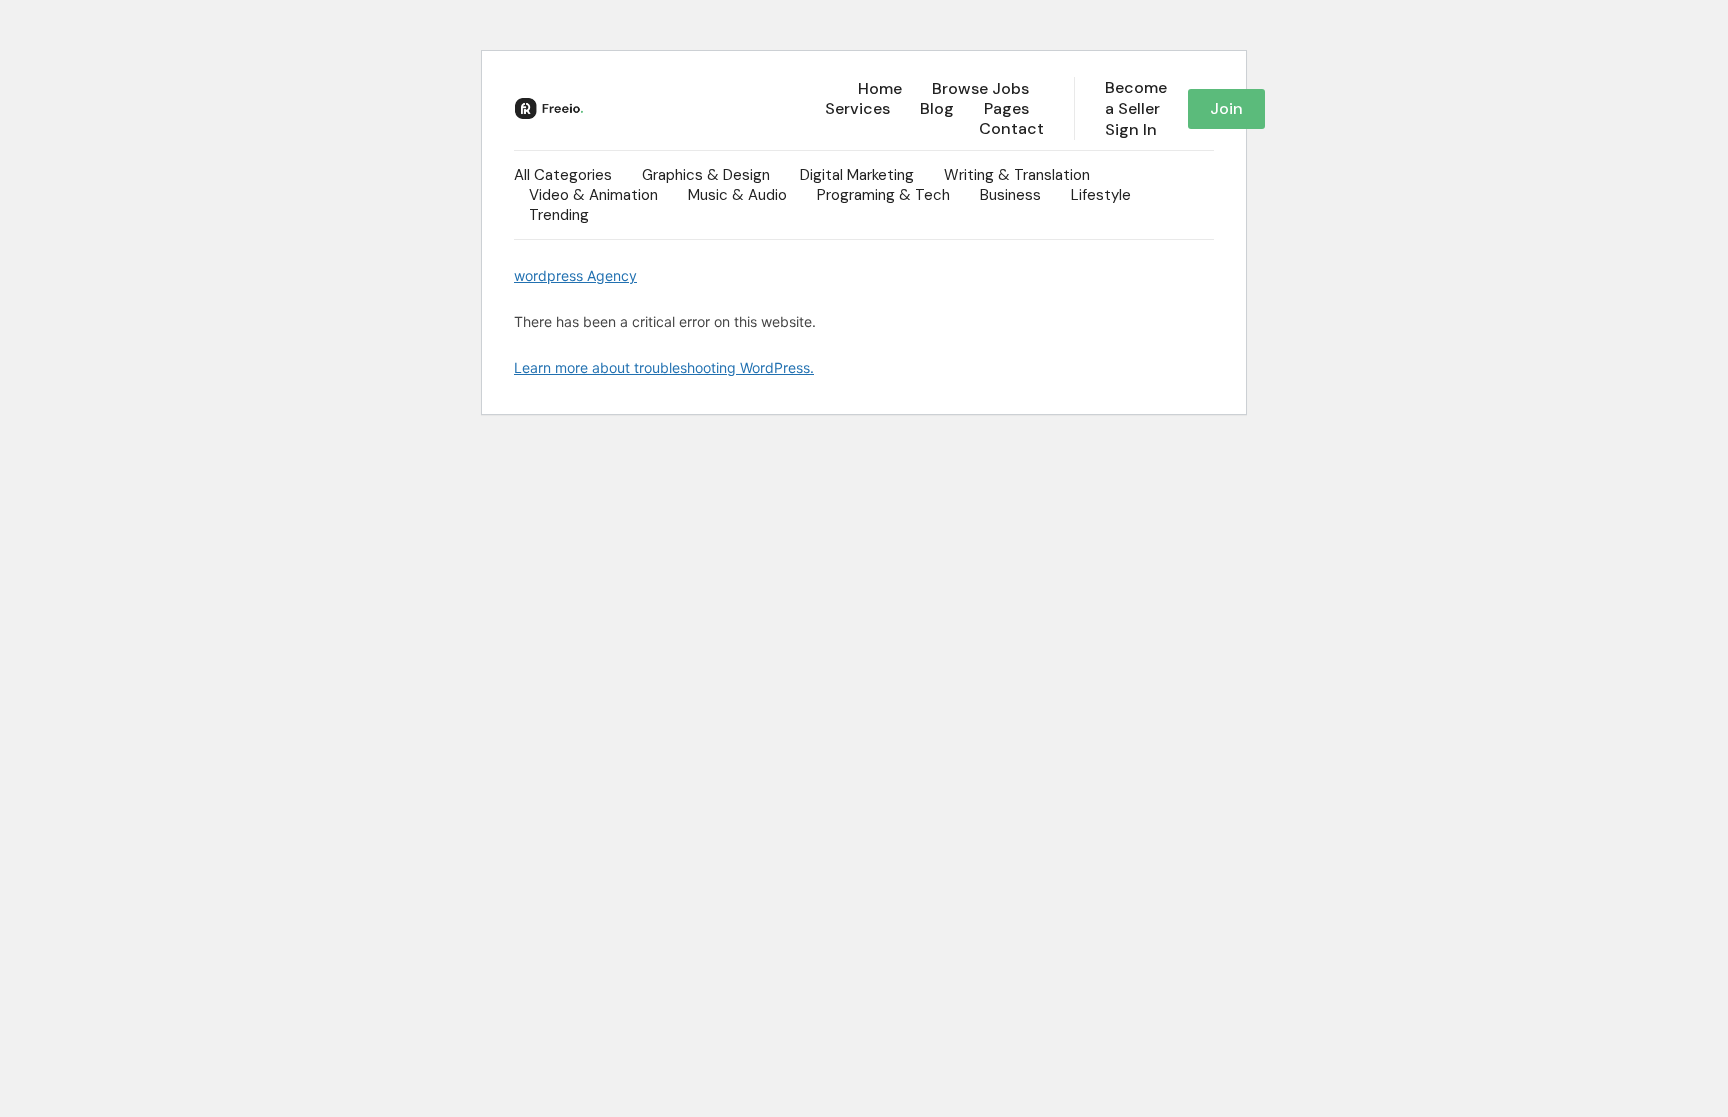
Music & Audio (737, 195)
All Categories (563, 175)
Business (1010, 195)
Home (880, 89)
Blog (937, 109)
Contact (1011, 129)
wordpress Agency (575, 275)
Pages (1006, 109)
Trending (559, 215)
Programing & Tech (883, 195)
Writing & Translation (1017, 175)
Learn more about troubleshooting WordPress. (664, 367)
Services (857, 109)
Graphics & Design (706, 175)
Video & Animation (593, 195)
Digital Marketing (857, 175)
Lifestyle (1101, 195)
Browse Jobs (980, 89)
